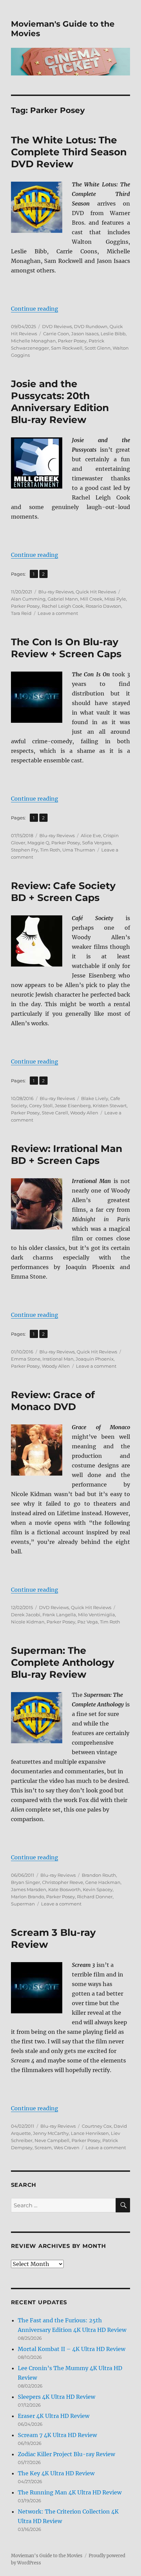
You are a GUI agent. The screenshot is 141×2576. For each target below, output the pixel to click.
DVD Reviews (57, 326)
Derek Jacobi (26, 1615)
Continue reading (35, 309)
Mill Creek (91, 599)
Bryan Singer (25, 1882)
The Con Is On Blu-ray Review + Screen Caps (66, 648)
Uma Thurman (79, 850)
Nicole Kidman (28, 1622)
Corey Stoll (41, 1106)
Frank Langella (59, 1615)
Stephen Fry (24, 850)
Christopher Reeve (63, 1882)
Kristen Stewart (110, 1106)
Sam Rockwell (67, 348)
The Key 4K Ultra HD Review (56, 2473)
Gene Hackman (103, 1882)
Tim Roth (50, 850)
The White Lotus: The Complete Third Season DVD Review (69, 152)
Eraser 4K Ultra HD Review (54, 2416)
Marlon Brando (28, 1897)
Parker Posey (72, 341)
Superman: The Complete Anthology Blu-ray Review (63, 1662)
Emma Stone (26, 1359)
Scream (43, 2148)
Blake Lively (95, 1098)
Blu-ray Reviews (56, 592)
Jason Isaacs (85, 334)
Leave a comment (58, 613)
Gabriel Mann (63, 599)
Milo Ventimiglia (97, 1615)
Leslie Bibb (113, 334)
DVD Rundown (91, 326)
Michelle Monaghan (33, 341)
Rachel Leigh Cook (63, 606)
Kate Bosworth (65, 1889)
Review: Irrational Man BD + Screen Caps (67, 1155)
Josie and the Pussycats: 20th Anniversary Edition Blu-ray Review (60, 402)
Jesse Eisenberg (73, 1106)
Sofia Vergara (97, 843)
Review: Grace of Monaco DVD (53, 1401)
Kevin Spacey (98, 1889)
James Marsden (29, 1889)
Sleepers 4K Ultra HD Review (56, 2397)
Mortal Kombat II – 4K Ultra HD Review (72, 2349)
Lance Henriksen (90, 2133)
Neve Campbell (52, 2140)
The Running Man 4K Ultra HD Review (70, 2492)
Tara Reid (21, 613)
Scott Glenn (98, 348)
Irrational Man (58, 1359)
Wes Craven (67, 2148)
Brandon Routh (99, 1875)
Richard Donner (95, 1897)
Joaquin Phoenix (95, 1359)
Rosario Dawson (103, 606)
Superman (23, 1904)
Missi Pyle (115, 599)
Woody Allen (84, 1113)
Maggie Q (38, 843)
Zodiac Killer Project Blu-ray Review (66, 2454)
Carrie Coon (56, 334)
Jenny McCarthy (51, 2133)
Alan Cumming (28, 599)
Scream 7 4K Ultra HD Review (57, 2435)
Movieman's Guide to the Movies (47, 2556)
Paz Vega (88, 1622)
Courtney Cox (97, 2126)
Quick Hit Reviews (96, 592)
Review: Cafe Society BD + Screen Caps (63, 892)
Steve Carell (55, 1113)
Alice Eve (91, 835)
